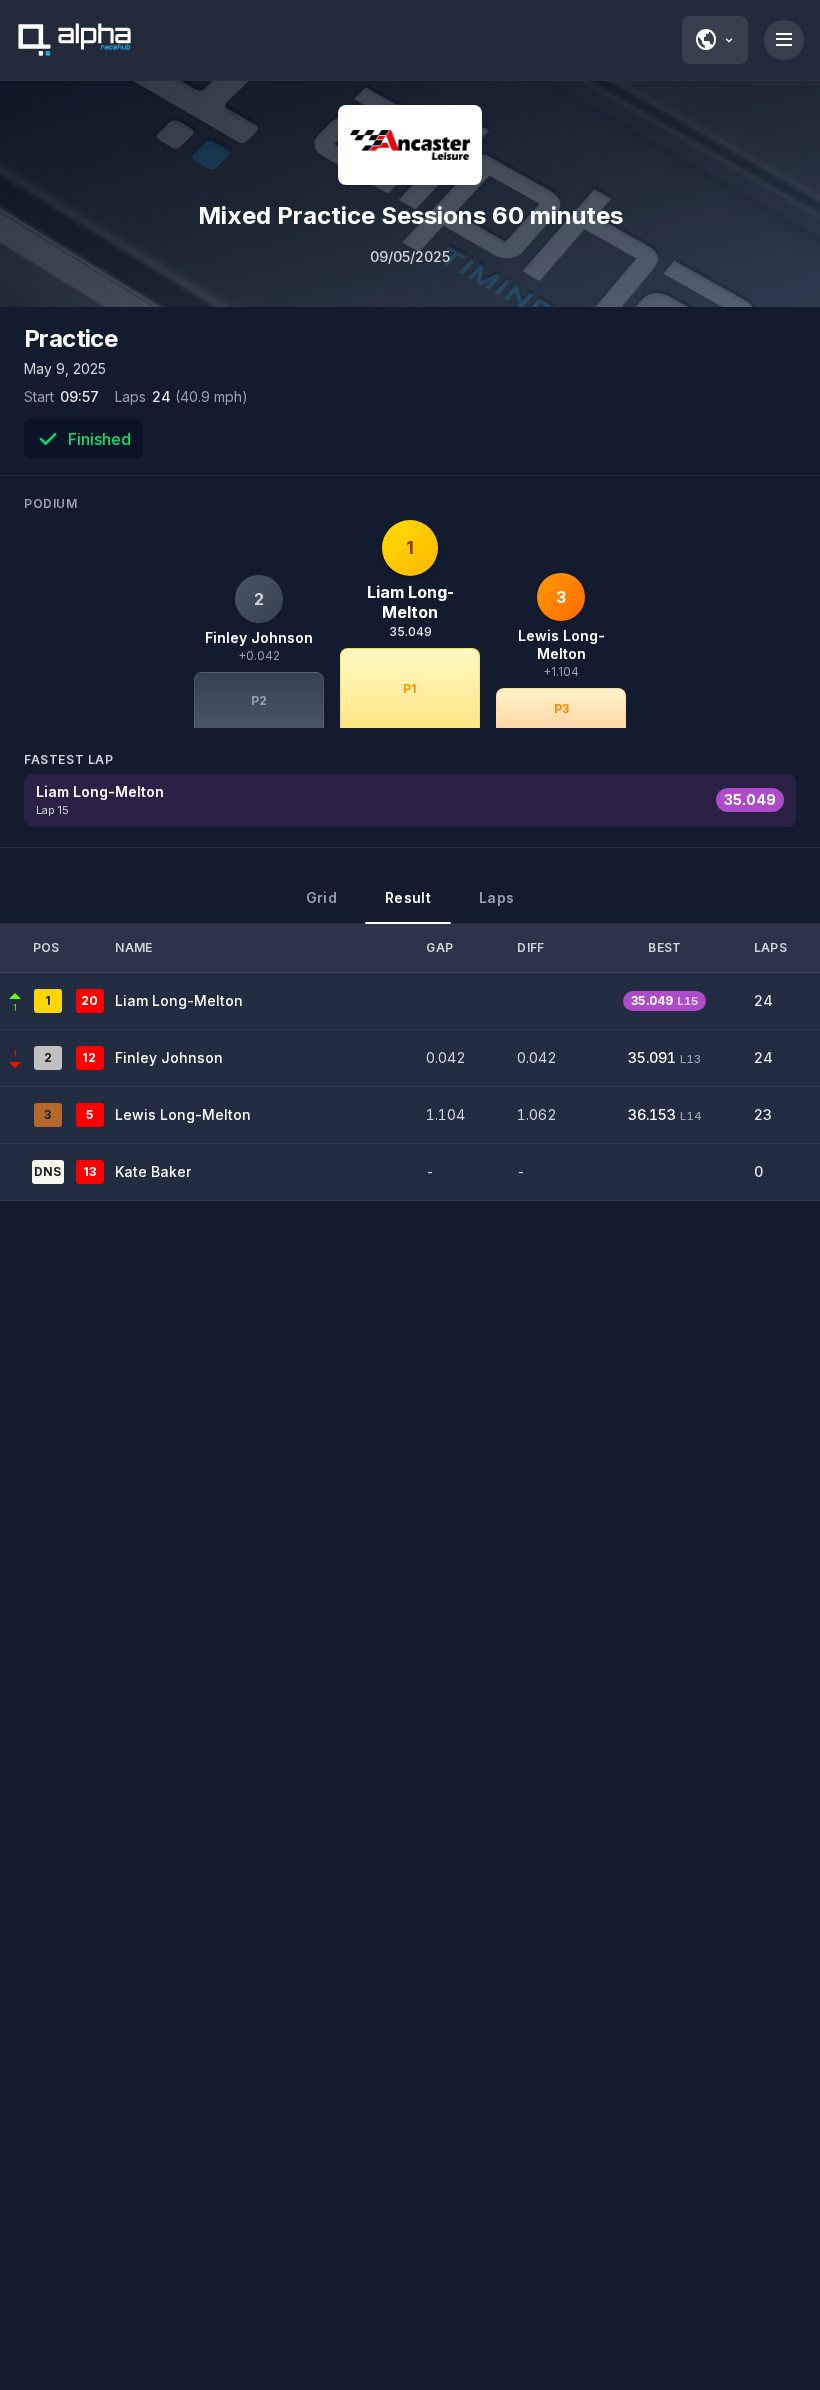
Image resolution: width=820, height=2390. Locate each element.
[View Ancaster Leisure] (410, 145)
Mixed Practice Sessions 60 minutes (410, 215)
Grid (321, 897)
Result (408, 897)
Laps (496, 897)
